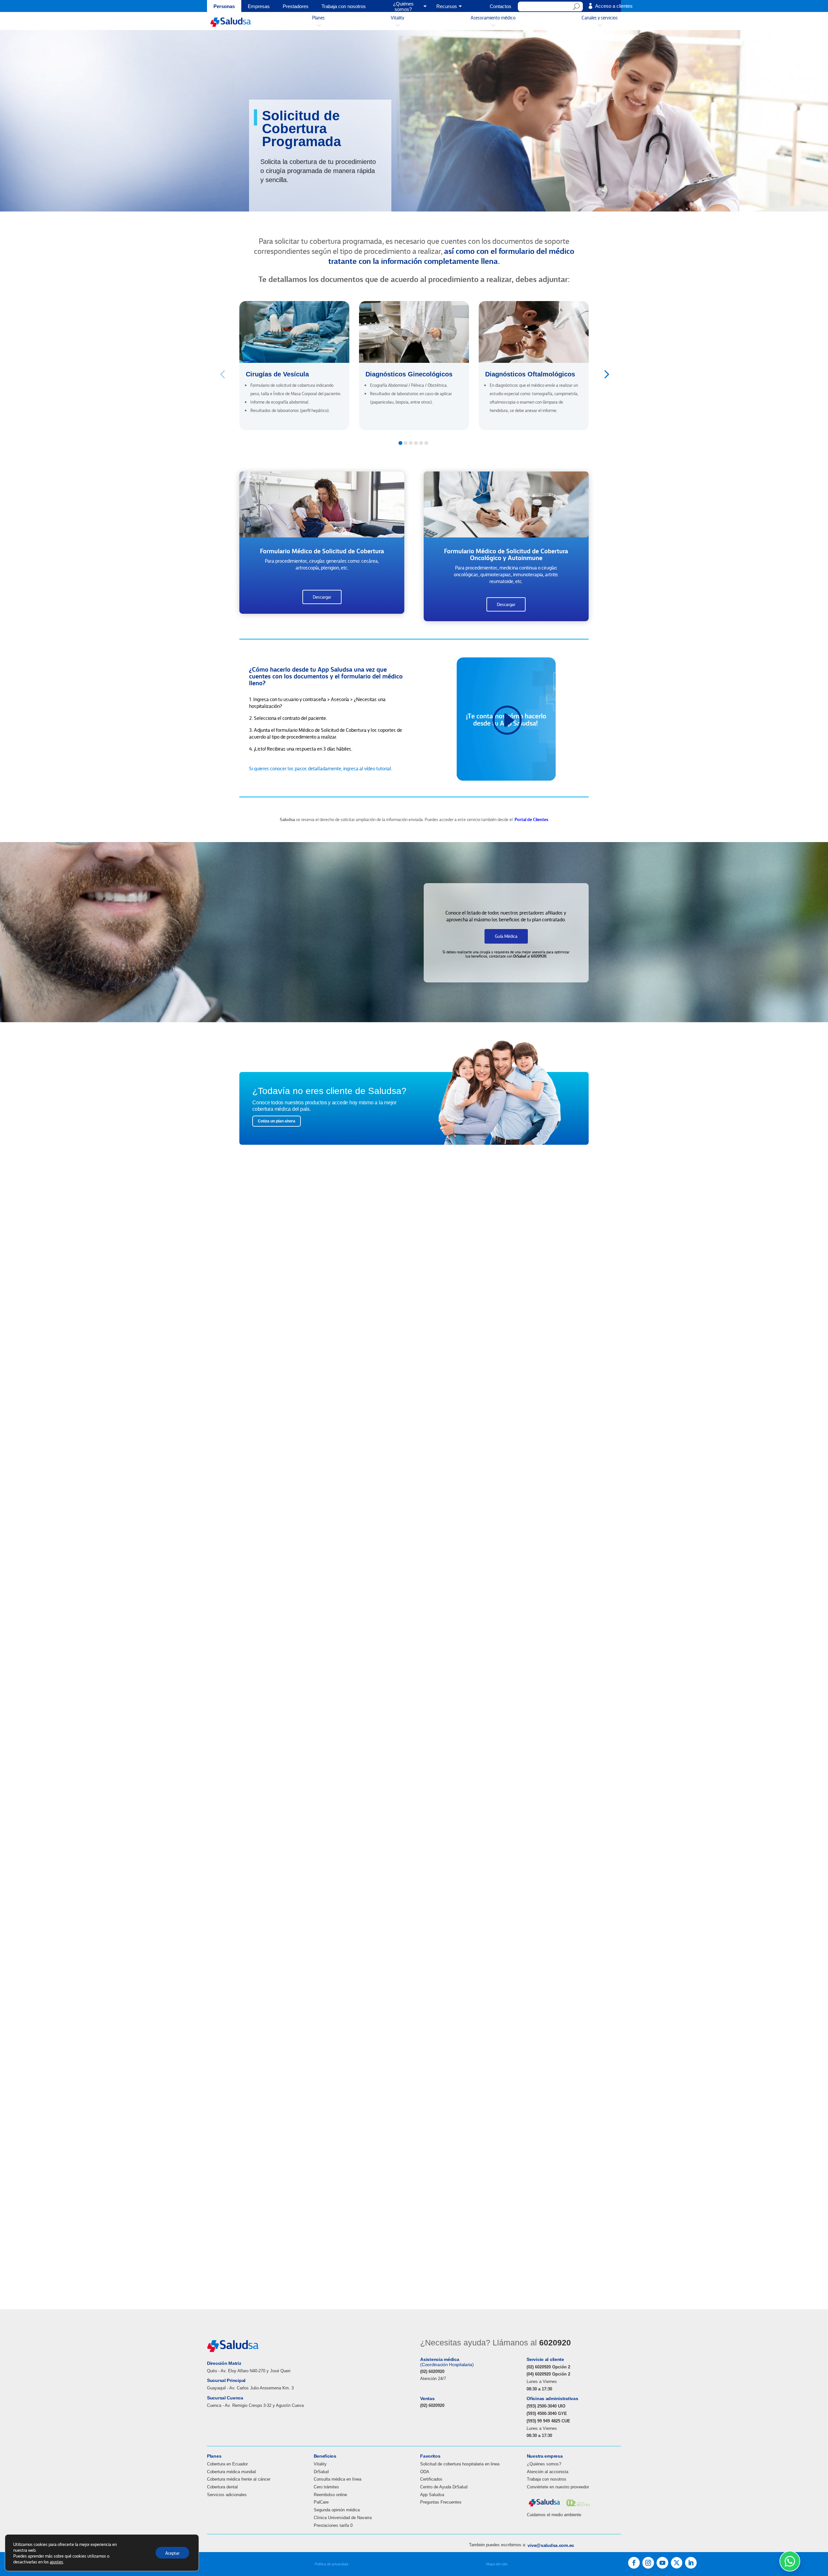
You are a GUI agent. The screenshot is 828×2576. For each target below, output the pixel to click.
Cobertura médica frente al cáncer (239, 2479)
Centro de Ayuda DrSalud (444, 2487)
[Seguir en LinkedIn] (691, 2563)
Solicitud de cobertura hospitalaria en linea (460, 2464)
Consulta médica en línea (338, 2479)
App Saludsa (432, 2495)
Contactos (501, 7)
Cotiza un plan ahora (277, 1121)
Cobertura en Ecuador (227, 2464)
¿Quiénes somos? (544, 2464)
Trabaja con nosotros (344, 7)
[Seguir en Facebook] (634, 2563)
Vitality (320, 2464)
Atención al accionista (548, 2472)
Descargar (322, 597)
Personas (224, 7)
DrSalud (321, 2472)
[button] (606, 374)
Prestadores (296, 7)
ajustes (56, 2561)
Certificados (431, 2479)
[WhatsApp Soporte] (790, 2561)
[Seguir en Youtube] (662, 2563)
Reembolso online (330, 2495)
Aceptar (172, 2553)
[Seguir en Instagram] (648, 2563)
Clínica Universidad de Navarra (343, 2518)
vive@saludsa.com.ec (551, 2545)
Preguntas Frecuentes (441, 2502)
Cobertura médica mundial (231, 2472)
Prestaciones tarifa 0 (333, 2525)
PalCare (321, 2502)
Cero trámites (326, 2487)
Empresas (259, 7)
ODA (425, 2472)
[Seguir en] (677, 2563)
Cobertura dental (222, 2487)
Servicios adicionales (227, 2495)
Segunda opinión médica (337, 2510)
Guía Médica (506, 936)
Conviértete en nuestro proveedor (558, 2487)
